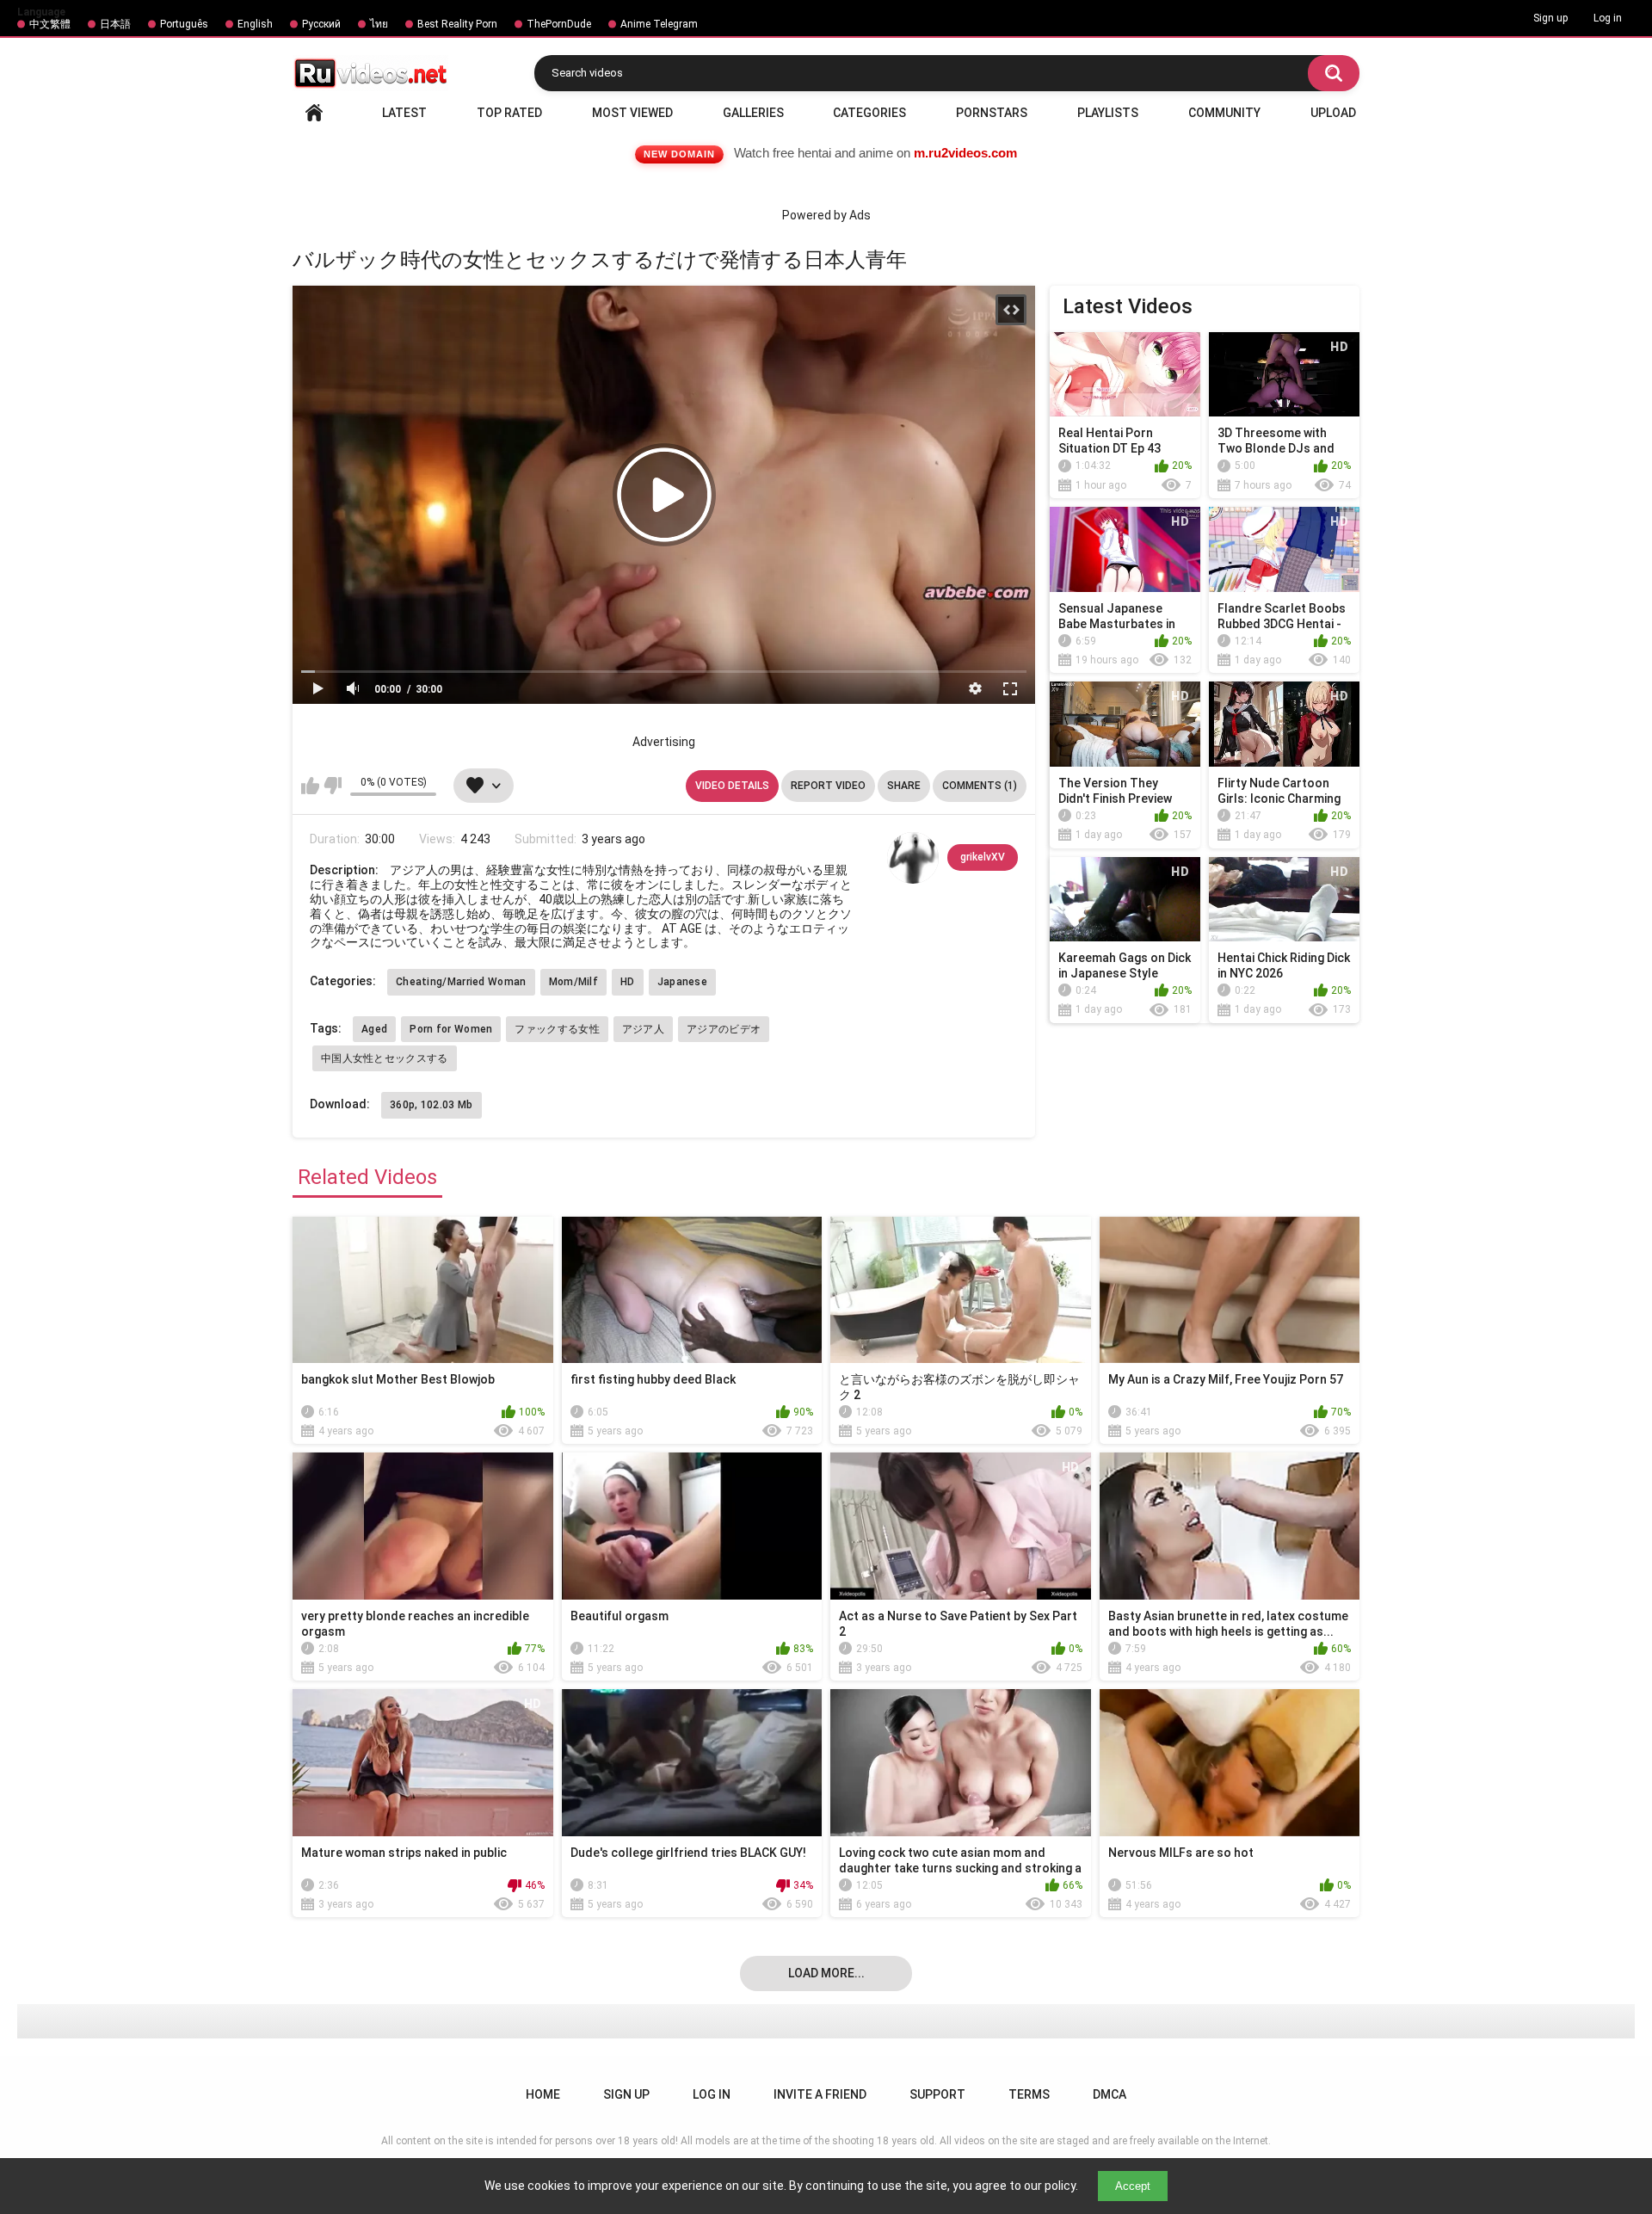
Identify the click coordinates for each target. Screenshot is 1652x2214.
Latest (404, 113)
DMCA (1110, 2094)
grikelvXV (983, 857)
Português (184, 24)
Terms (1029, 2094)
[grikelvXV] (913, 858)
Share (904, 786)
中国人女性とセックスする (385, 1058)
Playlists (1108, 113)
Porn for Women (451, 1029)
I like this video (310, 786)
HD (628, 982)
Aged (374, 1029)
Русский (321, 24)
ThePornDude (559, 24)
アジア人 (643, 1029)
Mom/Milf (573, 982)
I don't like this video (333, 786)
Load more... (826, 1973)
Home (314, 113)
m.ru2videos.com (965, 153)
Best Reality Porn (457, 24)
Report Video (828, 786)
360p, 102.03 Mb (431, 1105)
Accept (1133, 2186)
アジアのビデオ (724, 1029)
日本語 (115, 24)
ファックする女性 (557, 1029)
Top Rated (509, 113)
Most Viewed (632, 113)
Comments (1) (980, 786)
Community (1224, 113)
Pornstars (992, 113)
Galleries (753, 113)
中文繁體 (50, 24)
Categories (869, 113)
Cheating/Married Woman (461, 982)
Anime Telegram (659, 24)
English (255, 24)
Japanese (682, 982)
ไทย (379, 24)
